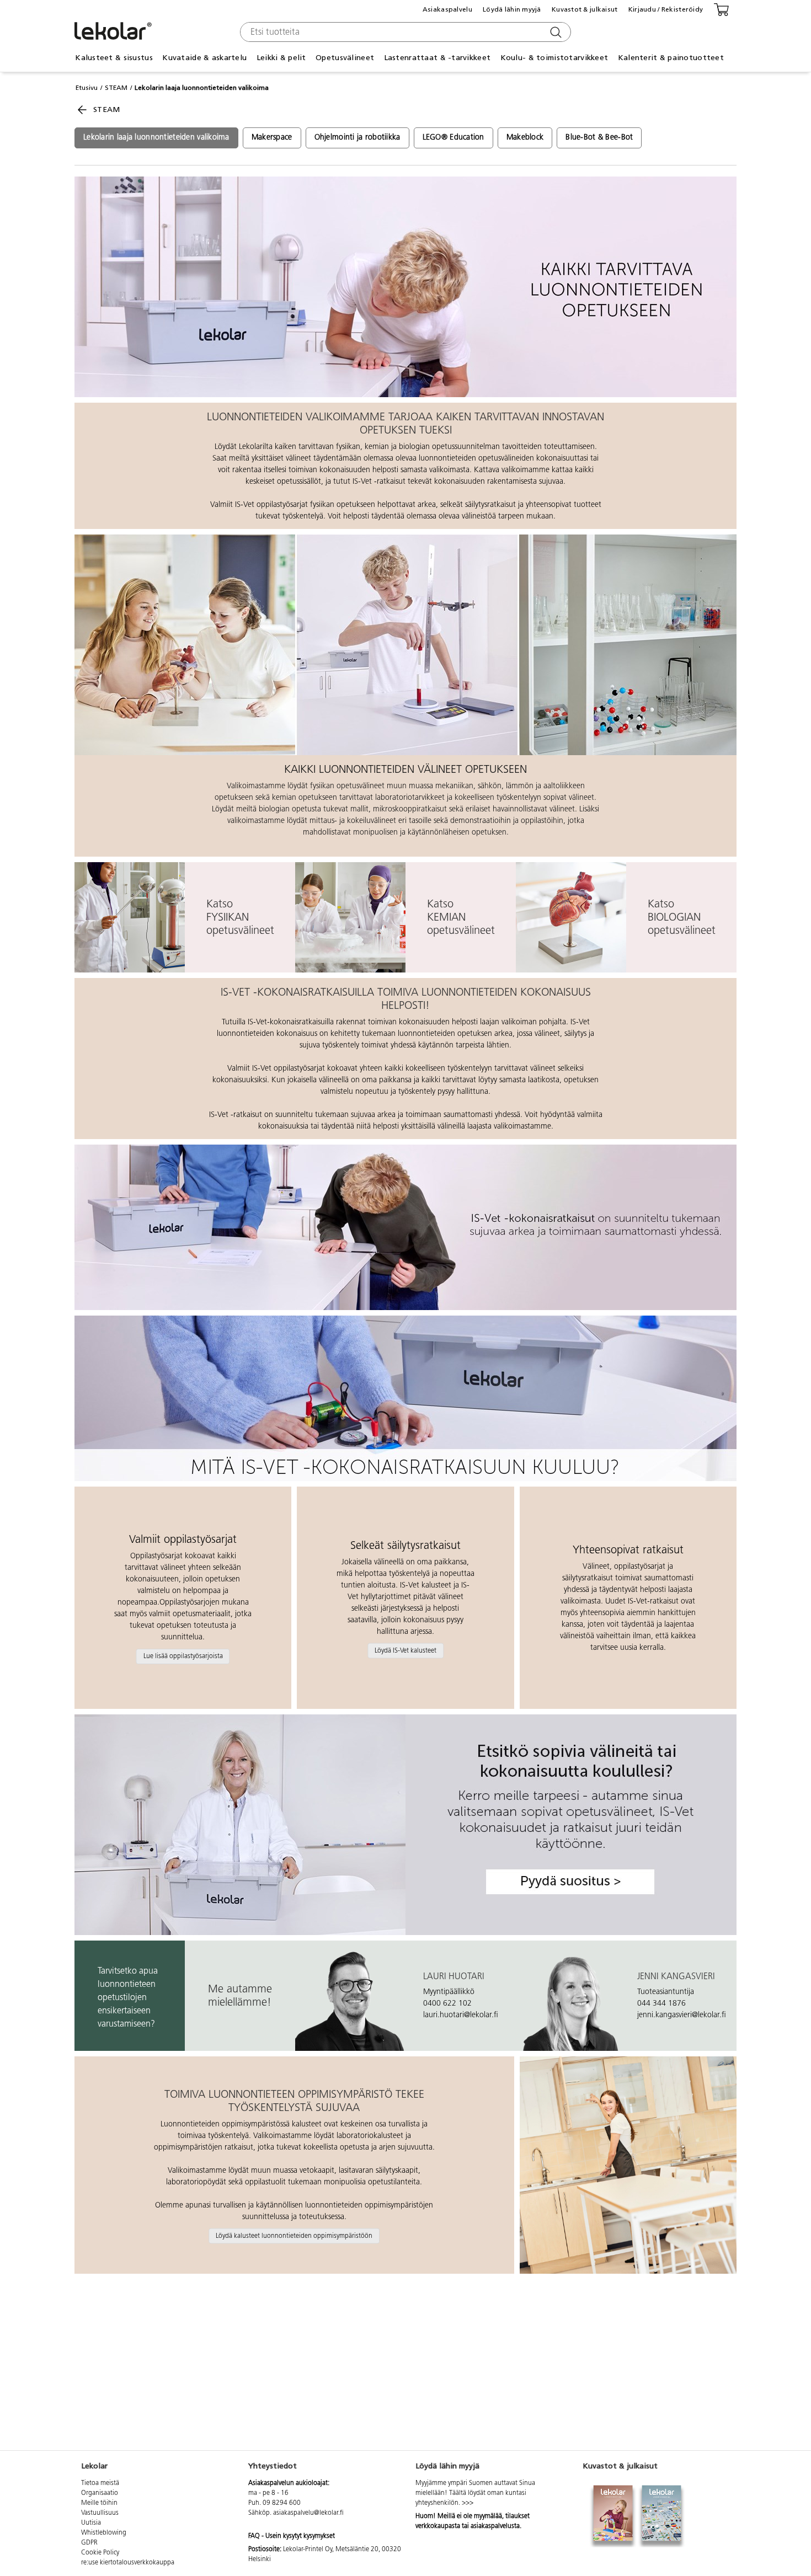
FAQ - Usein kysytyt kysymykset (292, 2536)
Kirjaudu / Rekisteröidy (666, 9)
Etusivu (87, 88)
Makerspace (272, 138)
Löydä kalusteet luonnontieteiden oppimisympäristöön (294, 2236)
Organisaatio (100, 2493)
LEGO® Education (453, 138)
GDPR (89, 2543)
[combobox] (404, 32)
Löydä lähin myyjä (512, 9)
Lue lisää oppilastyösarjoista (183, 1656)
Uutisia (91, 2523)
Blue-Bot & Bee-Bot (599, 138)
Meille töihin (99, 2503)
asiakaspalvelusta (495, 2526)
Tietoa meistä (100, 2483)
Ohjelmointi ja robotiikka (358, 138)
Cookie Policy (100, 2553)
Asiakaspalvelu (447, 9)
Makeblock (525, 138)
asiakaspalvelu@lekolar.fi (308, 2513)
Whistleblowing (104, 2533)
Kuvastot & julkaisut (585, 9)
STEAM (116, 88)
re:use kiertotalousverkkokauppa (128, 2563)
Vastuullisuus (100, 2513)
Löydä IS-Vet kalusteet (405, 1650)
